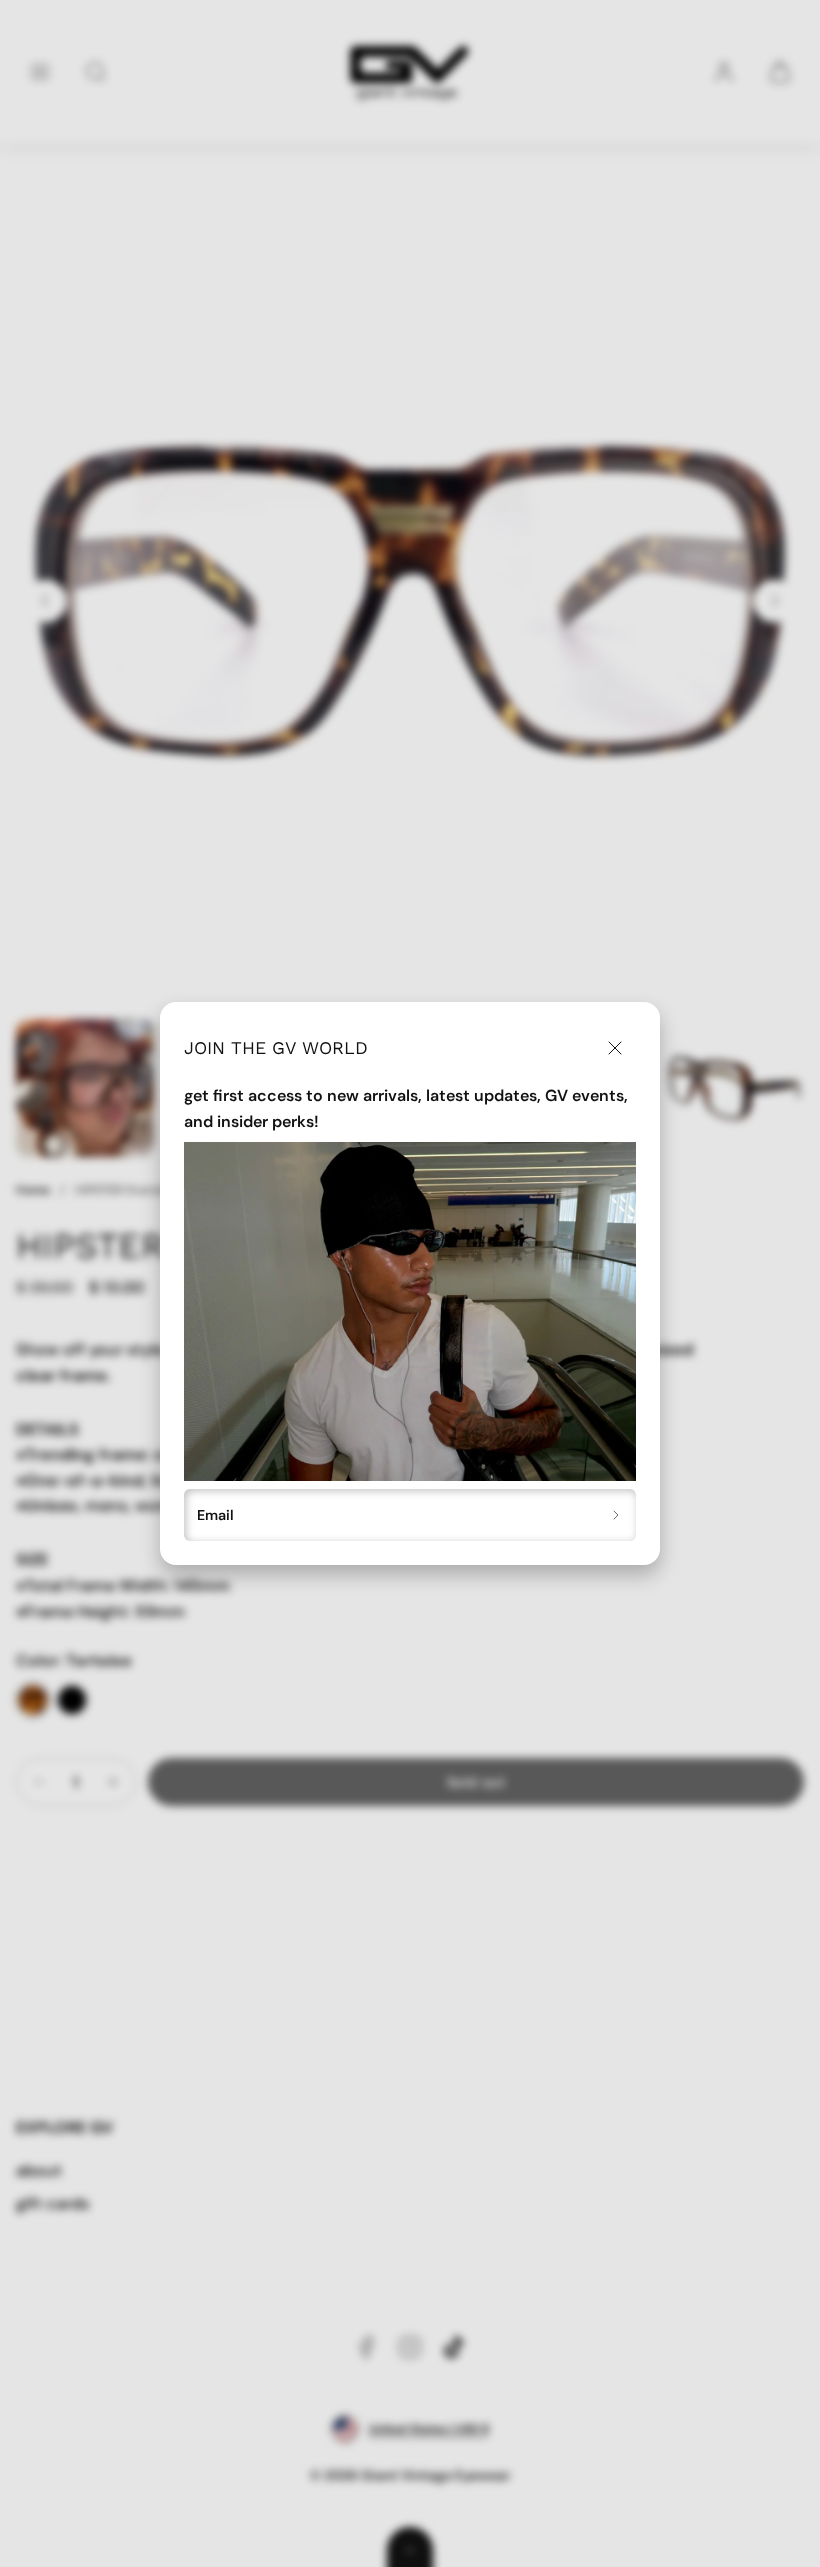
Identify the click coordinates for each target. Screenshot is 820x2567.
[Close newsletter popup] (614, 1047)
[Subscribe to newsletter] (616, 1515)
